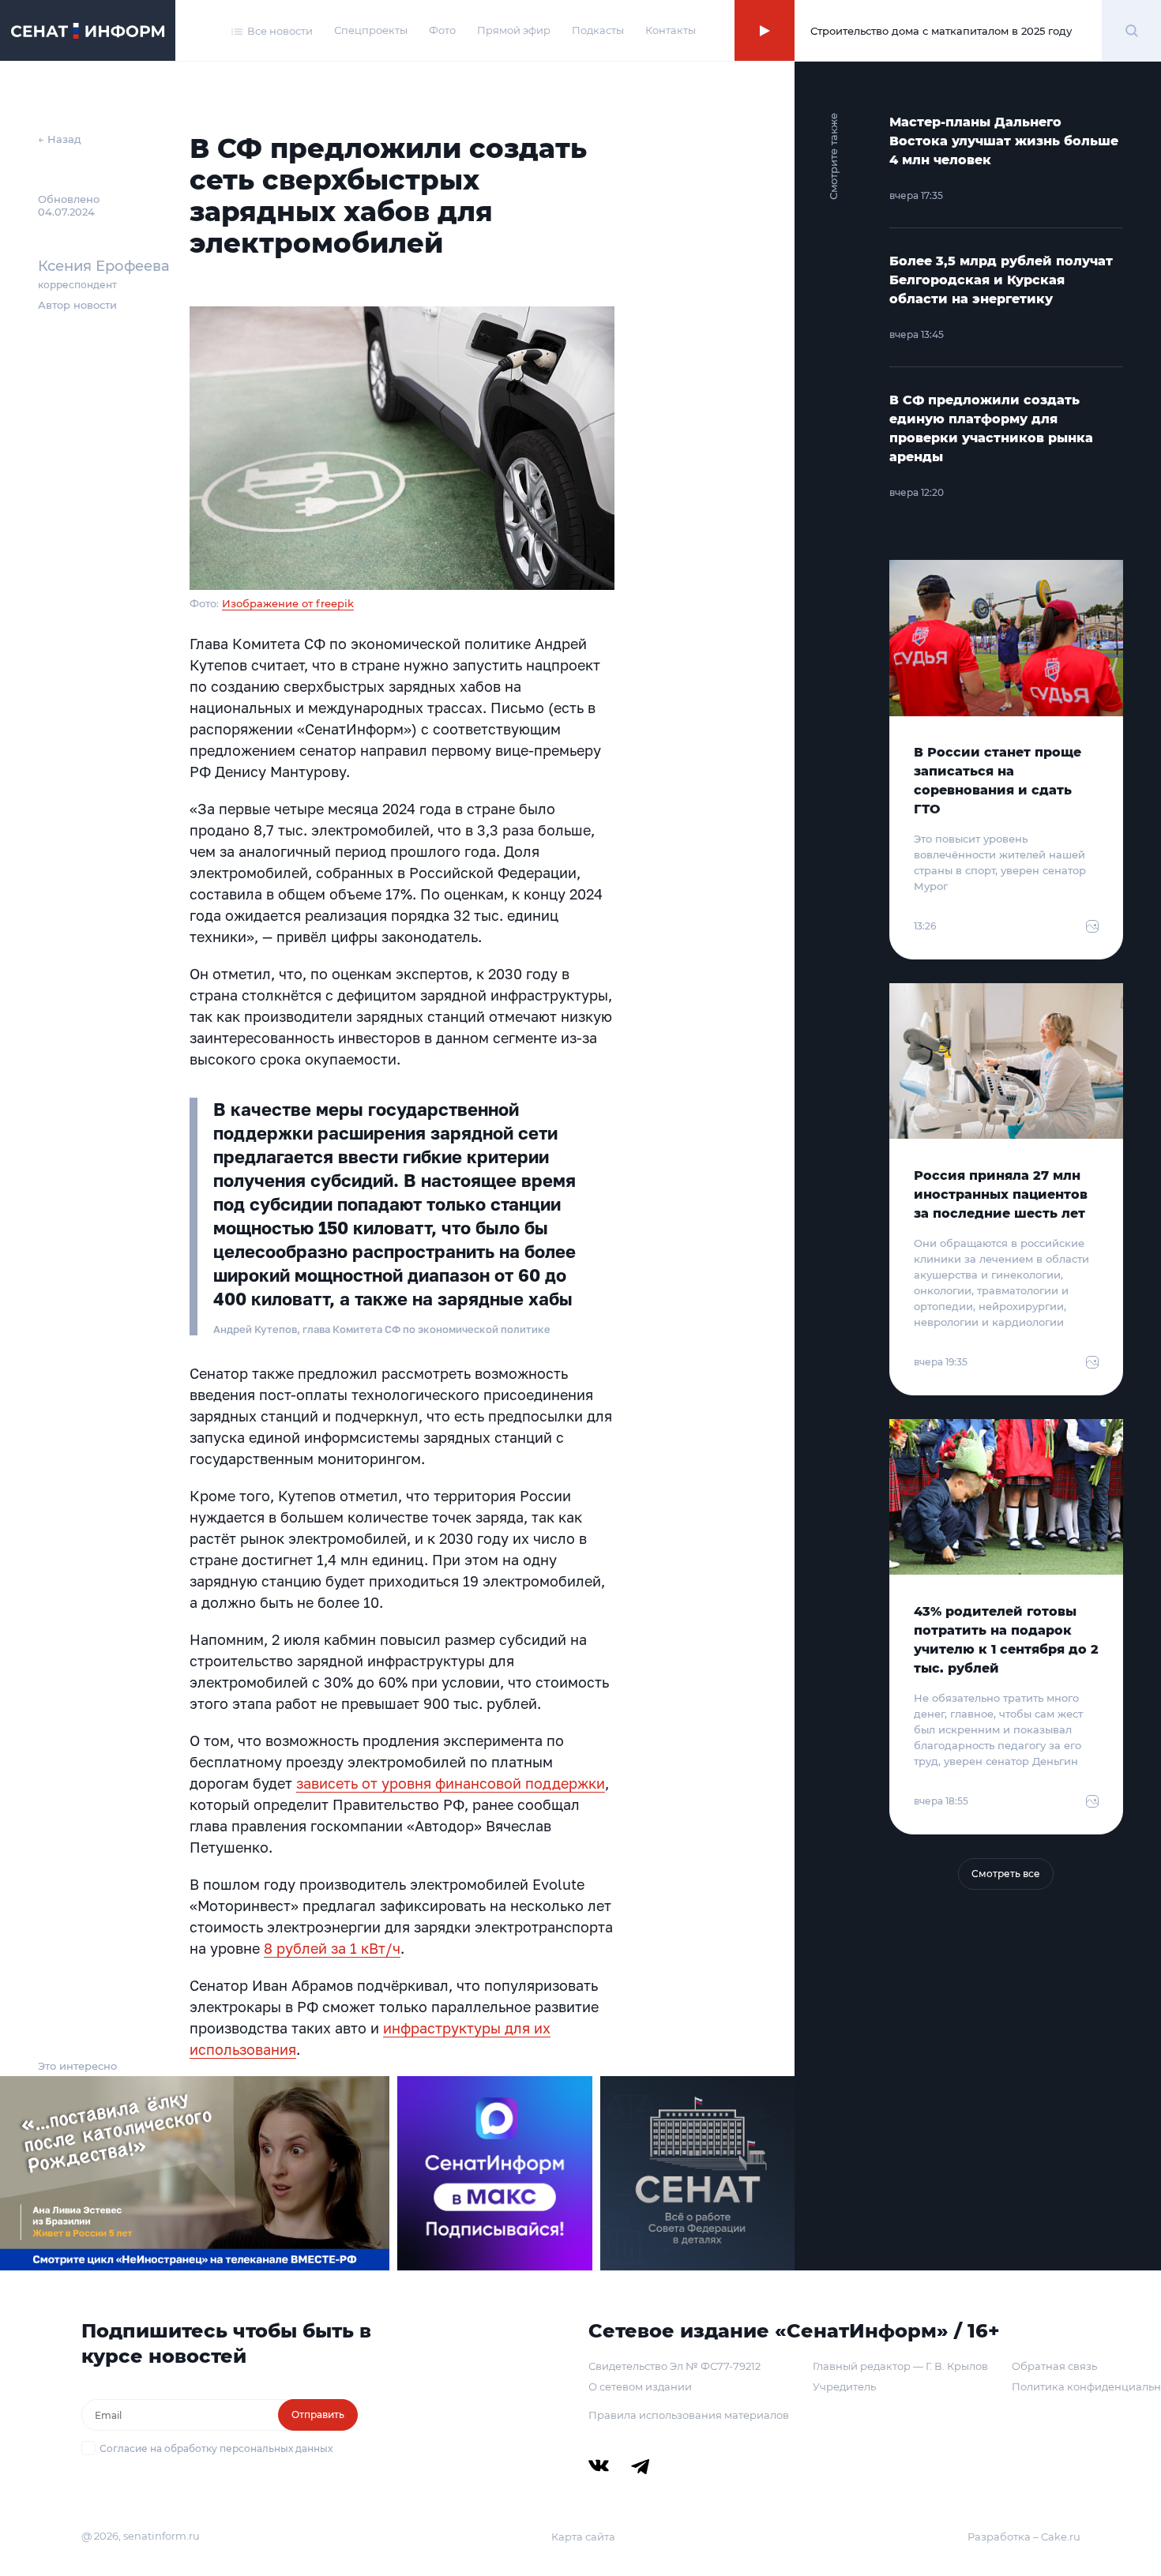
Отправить (318, 2415)
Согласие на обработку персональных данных (216, 2448)
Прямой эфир (514, 30)
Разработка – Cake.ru (1024, 2537)
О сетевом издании (640, 2386)
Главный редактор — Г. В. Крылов (900, 2366)
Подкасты (598, 30)
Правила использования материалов (689, 2415)
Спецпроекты (371, 30)
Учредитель (844, 2386)
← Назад (60, 139)
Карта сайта (583, 2537)
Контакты (671, 30)
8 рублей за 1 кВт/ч (332, 1948)
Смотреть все (1006, 1874)
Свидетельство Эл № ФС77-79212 (674, 2366)
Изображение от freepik (288, 603)
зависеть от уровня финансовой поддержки (451, 1783)
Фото (442, 30)
